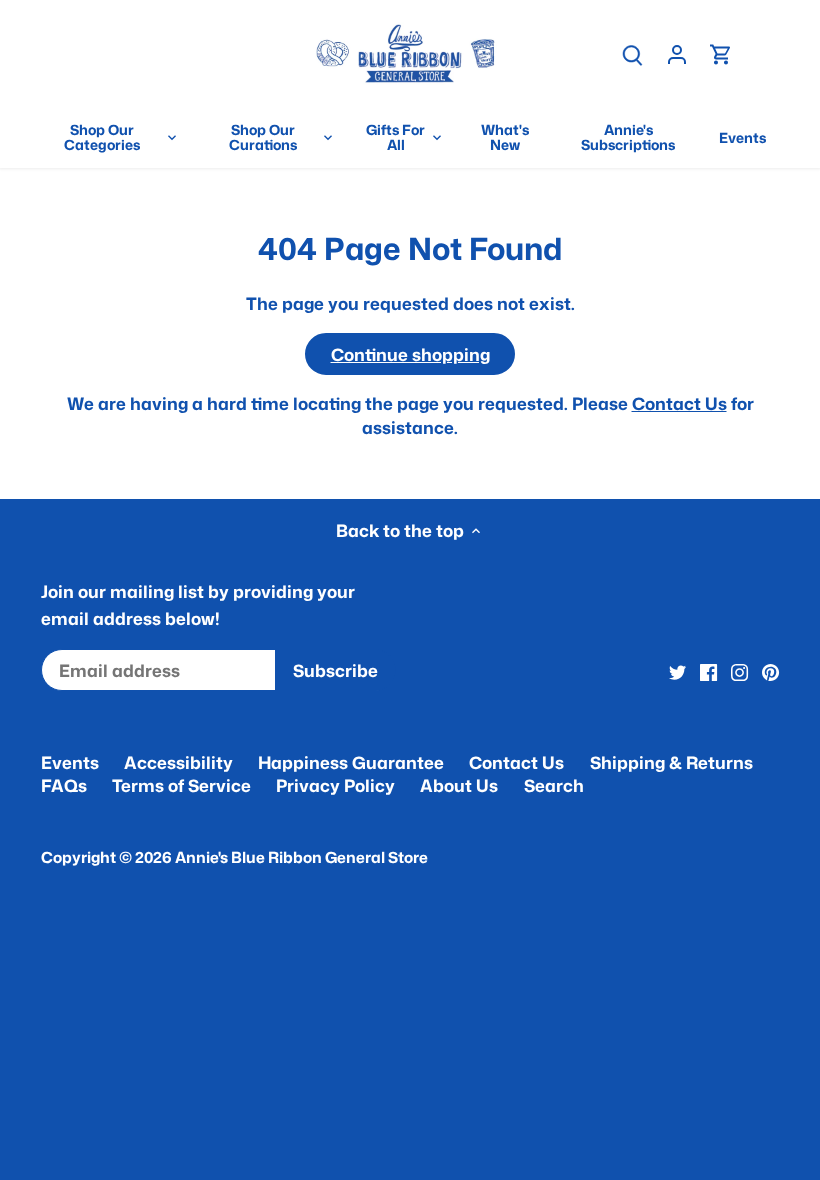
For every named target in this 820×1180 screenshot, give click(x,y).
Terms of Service (181, 785)
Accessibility (178, 762)
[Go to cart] (721, 53)
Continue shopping (410, 354)
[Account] (677, 53)
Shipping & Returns (671, 762)
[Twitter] (677, 671)
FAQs (64, 785)
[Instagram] (739, 671)
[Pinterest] (770, 671)
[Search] (633, 53)
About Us (459, 785)
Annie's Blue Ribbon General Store (301, 857)
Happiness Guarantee (351, 762)
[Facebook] (708, 671)
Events (70, 762)
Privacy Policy (335, 785)
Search (554, 785)
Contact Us (679, 403)
